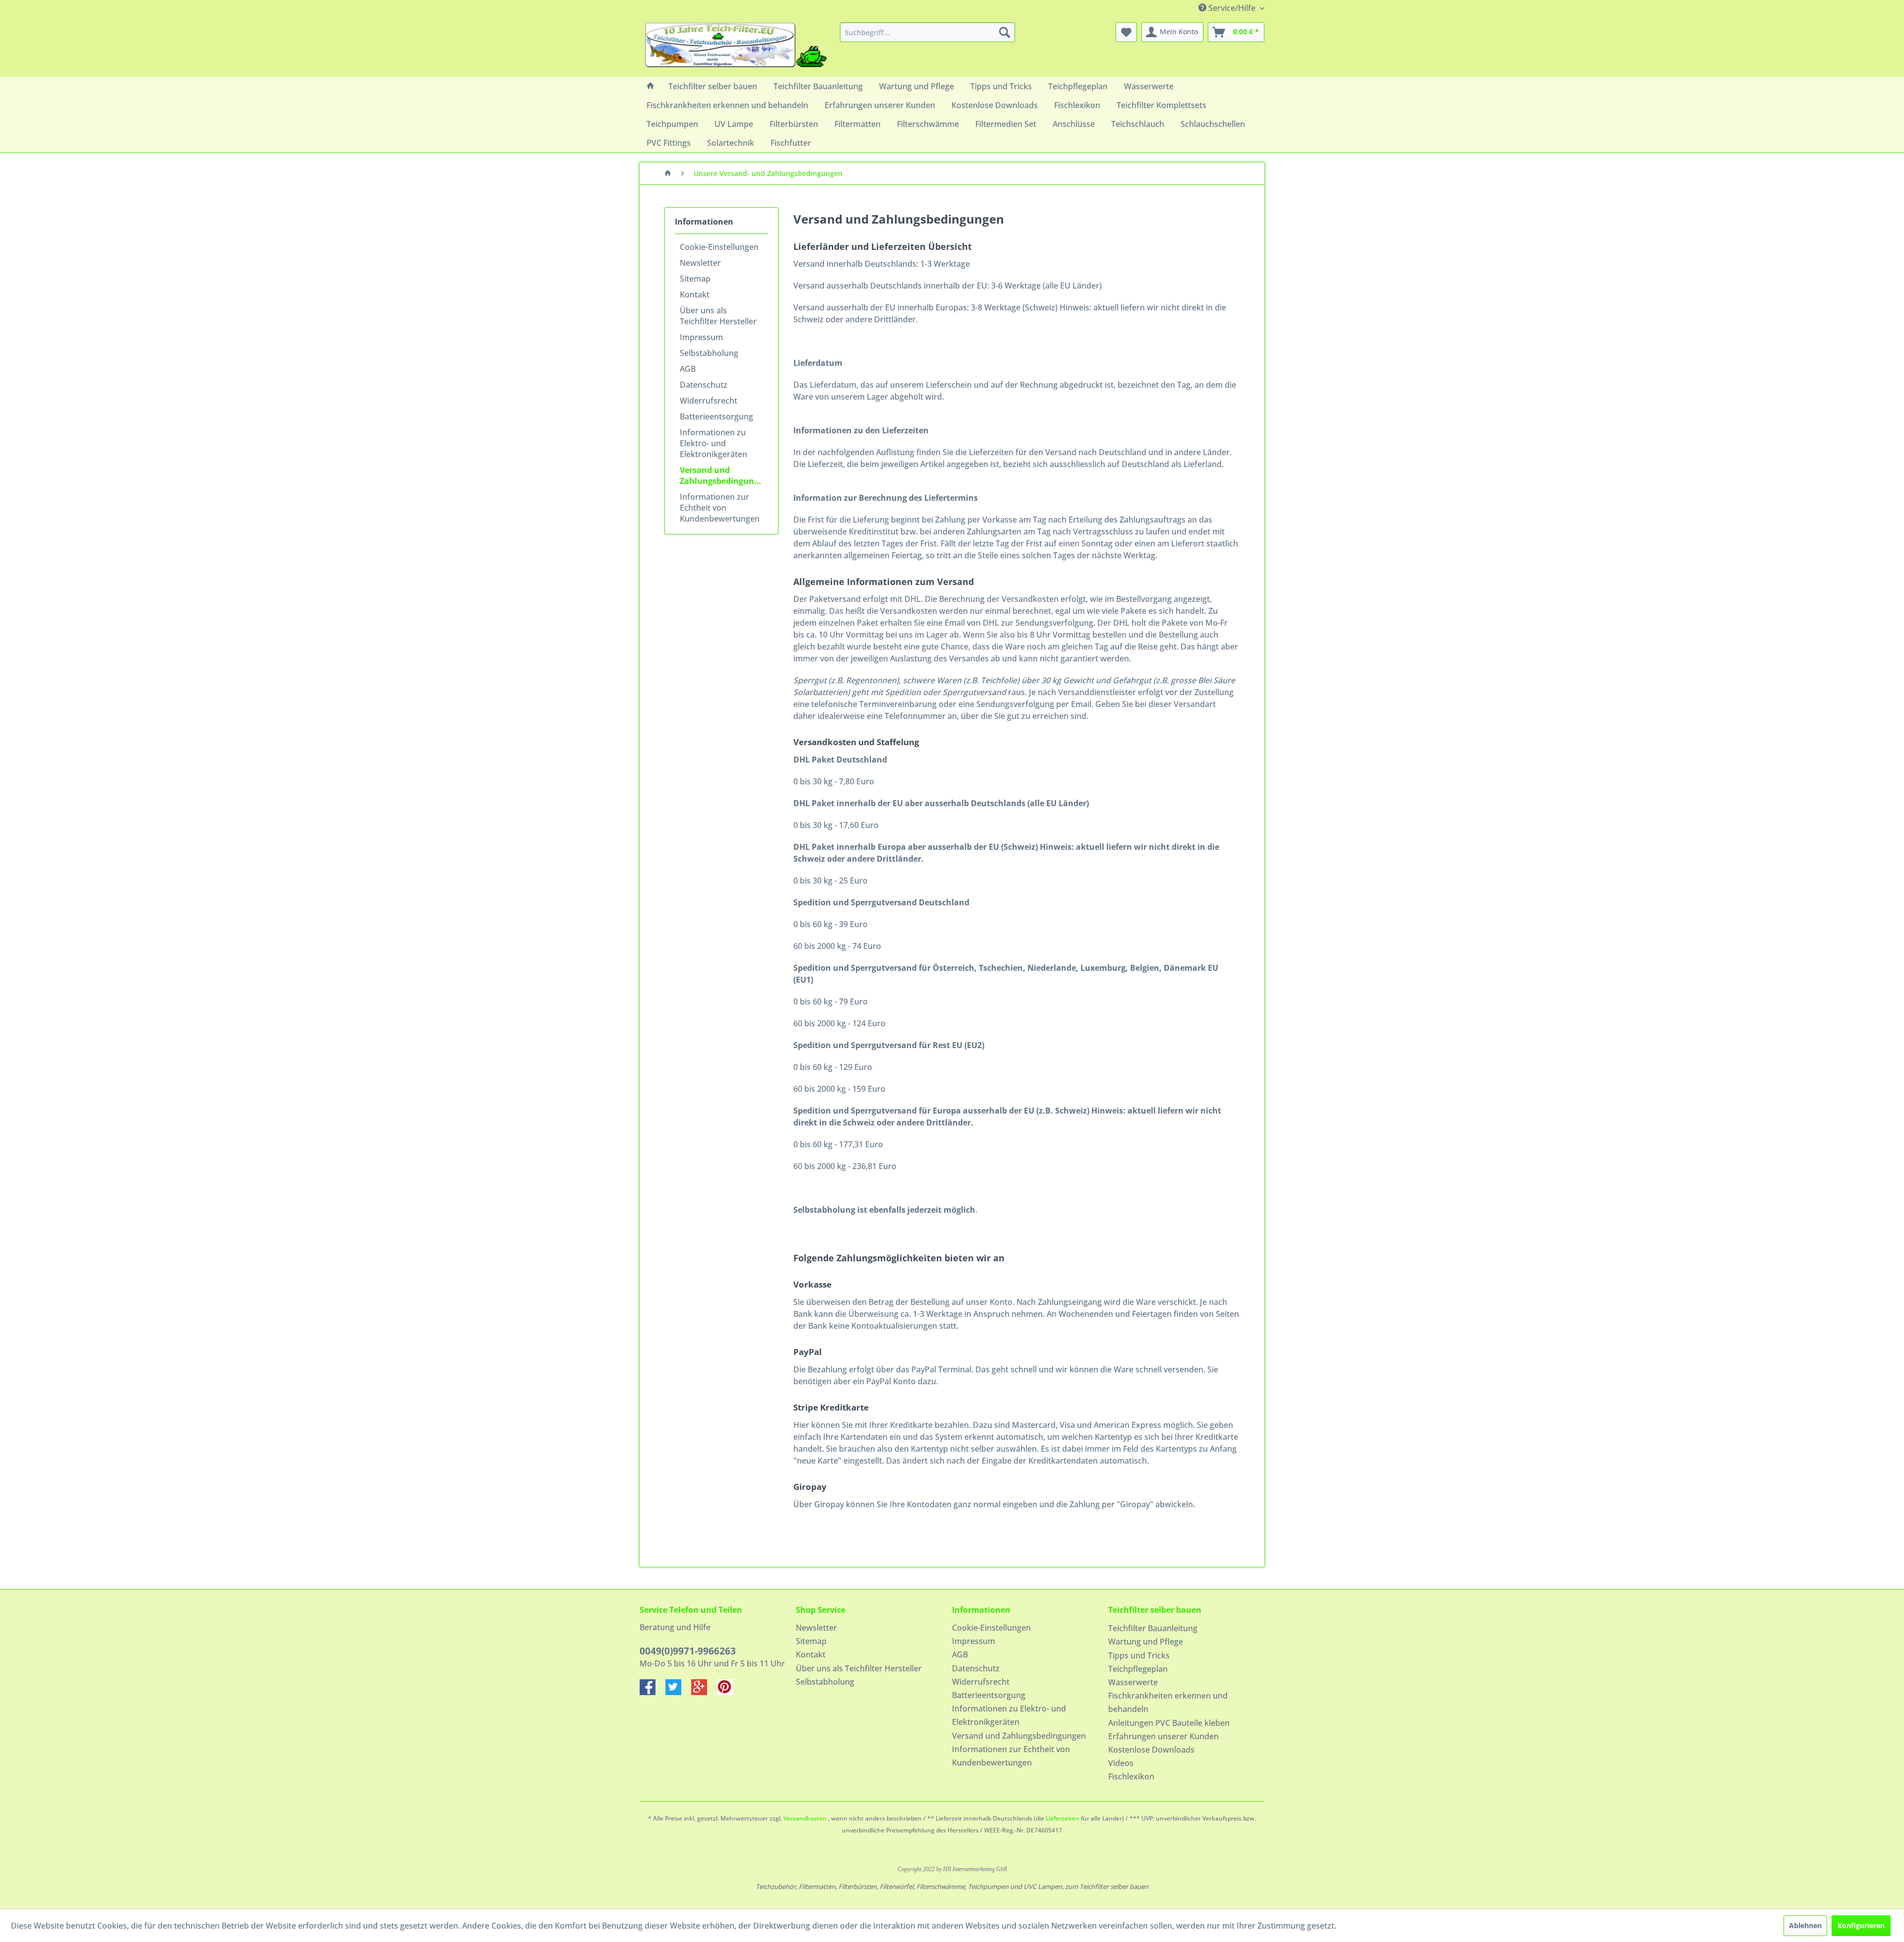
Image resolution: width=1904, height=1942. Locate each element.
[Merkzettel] (1126, 32)
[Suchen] (1005, 32)
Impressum (701, 337)
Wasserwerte (1133, 1682)
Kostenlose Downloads (1151, 1750)
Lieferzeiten (1063, 1818)
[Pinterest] (729, 1692)
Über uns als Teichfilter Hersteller (718, 316)
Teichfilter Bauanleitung (1153, 1628)
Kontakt (695, 294)
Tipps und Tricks (1139, 1655)
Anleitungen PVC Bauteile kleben (1169, 1723)
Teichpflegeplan (1138, 1669)
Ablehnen (1805, 1925)
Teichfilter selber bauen (1155, 1610)
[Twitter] (678, 1692)
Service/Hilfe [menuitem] (1232, 8)
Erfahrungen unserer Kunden (1163, 1736)
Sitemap (695, 279)
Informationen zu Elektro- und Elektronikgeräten (714, 443)
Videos (1121, 1763)
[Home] (651, 86)
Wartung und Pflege (1146, 1642)
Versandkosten (805, 1818)
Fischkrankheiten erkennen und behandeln (1168, 1702)
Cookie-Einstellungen (719, 247)
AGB (688, 369)
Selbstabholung (709, 353)
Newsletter (700, 263)
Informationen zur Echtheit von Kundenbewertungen (720, 508)
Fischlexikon (1131, 1776)
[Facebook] (653, 1692)
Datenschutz (704, 385)
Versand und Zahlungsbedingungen (724, 475)
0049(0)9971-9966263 (688, 1651)
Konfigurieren (1861, 1925)
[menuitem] (927, 32)
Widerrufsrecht (709, 401)
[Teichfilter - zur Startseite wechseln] (736, 47)
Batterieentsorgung (716, 416)
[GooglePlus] (704, 1692)
